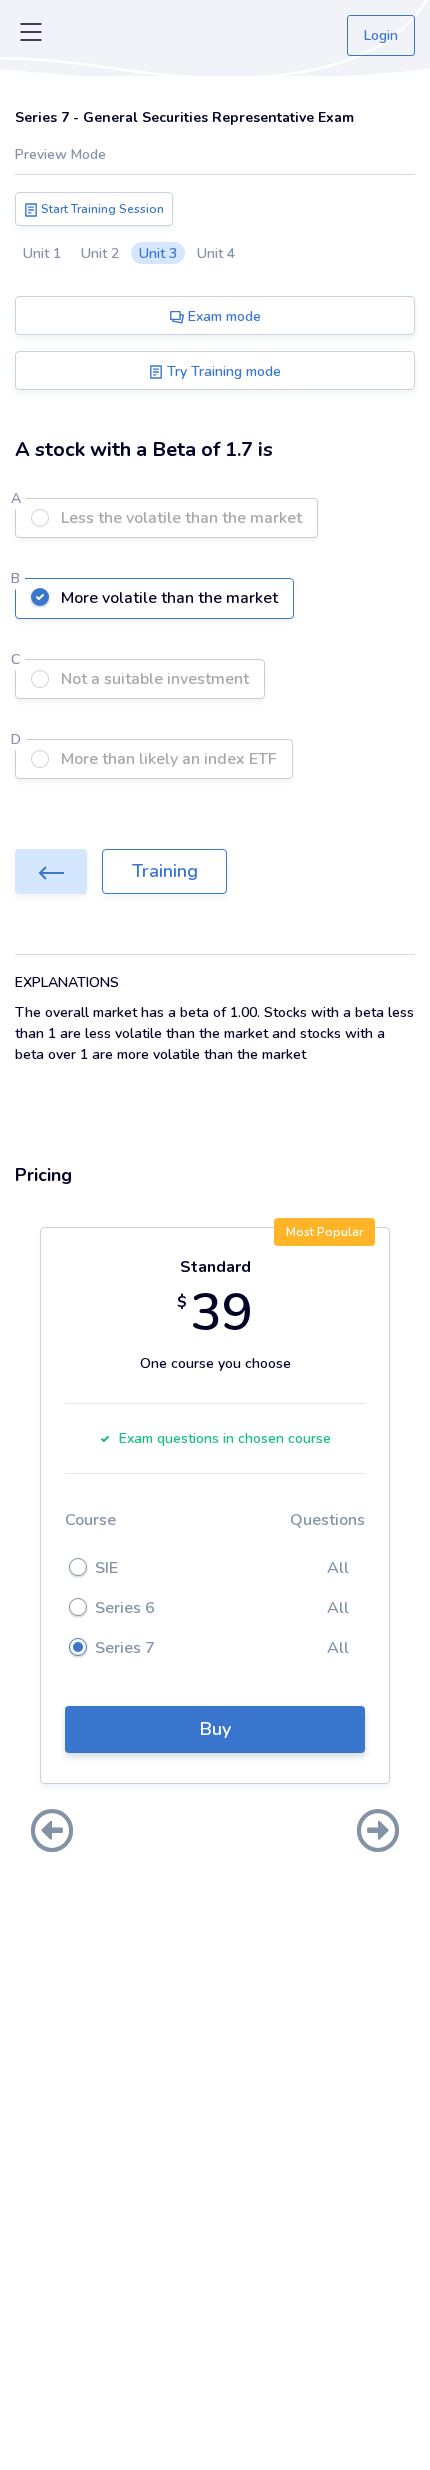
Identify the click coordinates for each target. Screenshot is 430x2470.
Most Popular (324, 1232)
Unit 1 (42, 253)
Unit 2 (100, 253)
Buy (215, 1729)
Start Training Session (101, 209)
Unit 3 (158, 253)
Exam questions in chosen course (225, 1438)
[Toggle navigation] (31, 36)
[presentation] (52, 1833)
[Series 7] (51, 871)
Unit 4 (216, 253)
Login (381, 35)
